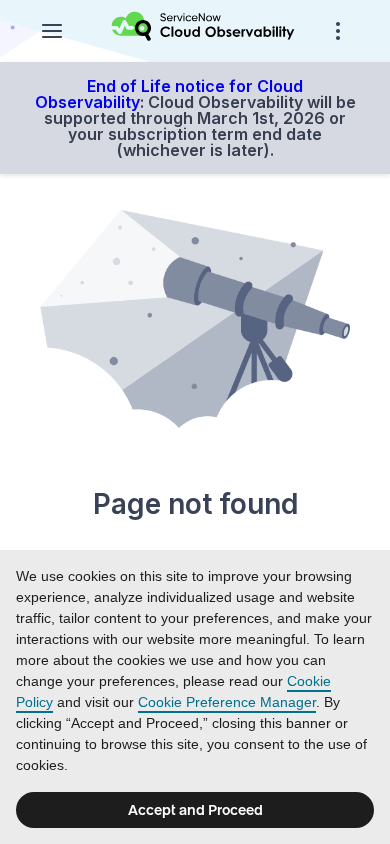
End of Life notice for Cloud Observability (169, 94)
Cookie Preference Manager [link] (227, 702)
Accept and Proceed (195, 810)
